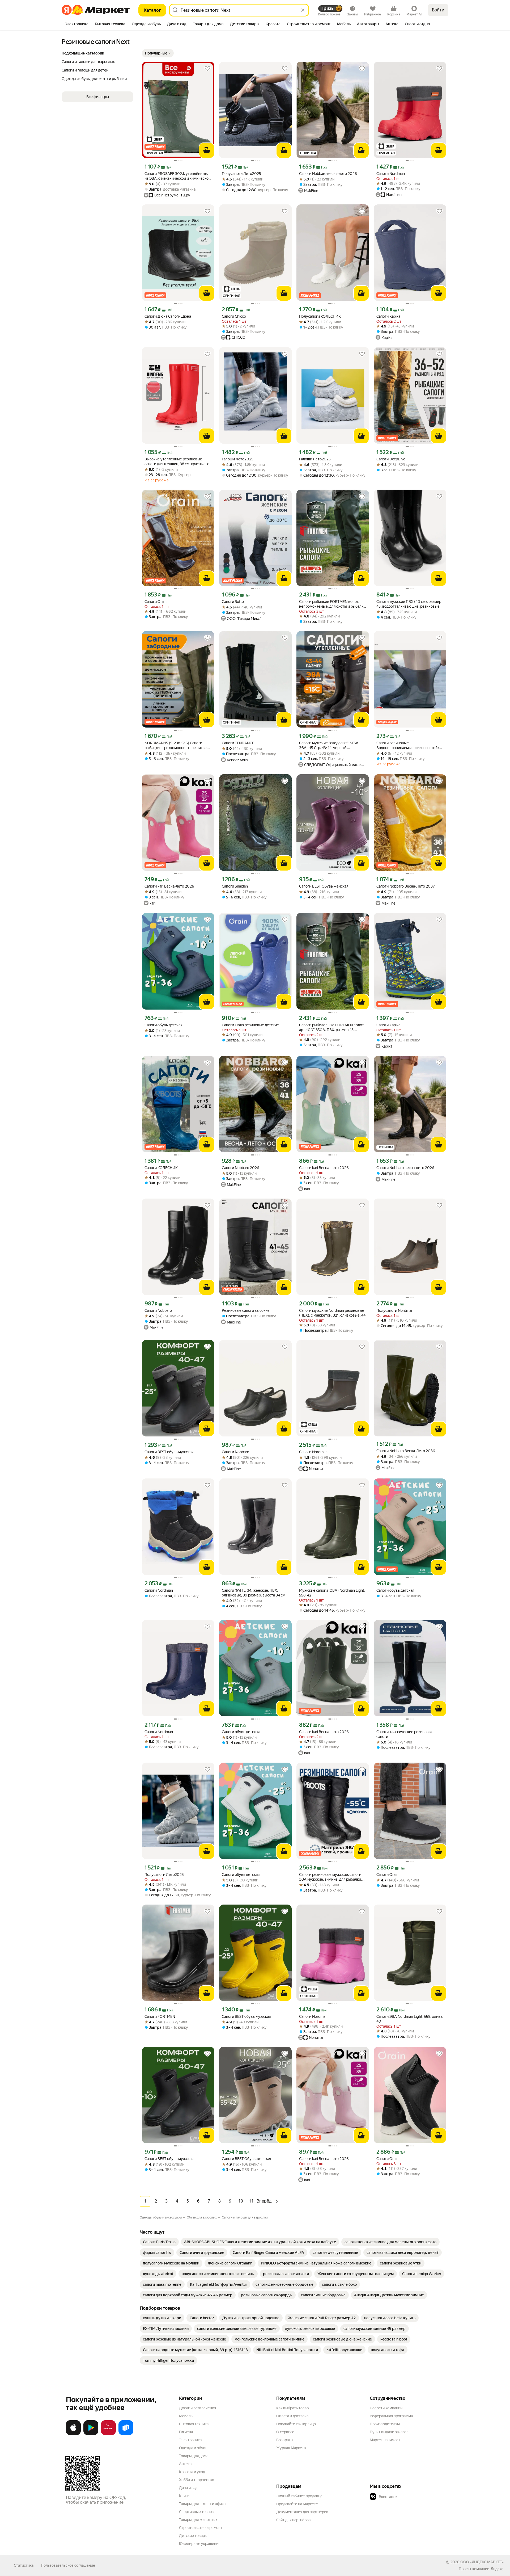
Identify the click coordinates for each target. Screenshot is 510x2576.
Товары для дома (194, 2456)
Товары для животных (198, 2520)
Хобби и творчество (197, 2480)
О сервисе (285, 2432)
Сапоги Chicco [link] (234, 316)
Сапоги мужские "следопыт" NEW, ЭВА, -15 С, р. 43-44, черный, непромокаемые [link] (329, 745)
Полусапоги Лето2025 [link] (241, 174)
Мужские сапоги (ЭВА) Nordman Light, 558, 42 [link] (332, 1593)
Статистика (24, 2565)
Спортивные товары (197, 2512)
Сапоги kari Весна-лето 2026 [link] (169, 886)
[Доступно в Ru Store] (126, 2434)
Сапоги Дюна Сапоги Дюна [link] (168, 316)
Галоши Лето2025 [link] (238, 459)
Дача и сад (188, 2488)
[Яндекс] (497, 2569)
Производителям (385, 2424)
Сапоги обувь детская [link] (163, 1025)
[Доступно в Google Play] (91, 2434)
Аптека (185, 2464)
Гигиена (186, 2432)
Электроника (190, 2440)
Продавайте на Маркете (297, 2504)
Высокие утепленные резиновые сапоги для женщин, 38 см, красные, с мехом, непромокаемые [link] (177, 462)
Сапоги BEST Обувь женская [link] (324, 886)
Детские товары (193, 2536)
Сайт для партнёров (294, 2520)
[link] (159, 2242)
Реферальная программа (391, 2416)
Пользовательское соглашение (68, 2565)
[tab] (77, 24)
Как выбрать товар (292, 2408)
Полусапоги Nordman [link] (395, 1310)
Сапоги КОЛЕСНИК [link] (161, 1168)
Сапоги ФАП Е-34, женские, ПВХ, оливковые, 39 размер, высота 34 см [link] (254, 1593)
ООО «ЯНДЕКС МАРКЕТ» (482, 2562)
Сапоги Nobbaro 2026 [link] (241, 1168)
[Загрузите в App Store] (73, 2434)
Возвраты (285, 2440)
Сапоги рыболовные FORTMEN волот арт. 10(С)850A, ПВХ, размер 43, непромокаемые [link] (331, 1028)
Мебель (186, 2416)
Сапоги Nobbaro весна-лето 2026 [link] (328, 174)
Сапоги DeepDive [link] (391, 459)
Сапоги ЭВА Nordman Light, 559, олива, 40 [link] (410, 2019)
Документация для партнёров (302, 2512)
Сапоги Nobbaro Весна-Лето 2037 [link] (406, 886)
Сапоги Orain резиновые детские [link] (250, 1025)
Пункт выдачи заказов (389, 2432)
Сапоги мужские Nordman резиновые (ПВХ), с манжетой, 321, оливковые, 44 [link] (332, 1313)
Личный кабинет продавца (299, 2496)
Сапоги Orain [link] (156, 602)
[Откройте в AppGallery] (108, 2434)
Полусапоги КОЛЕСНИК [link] (320, 316)
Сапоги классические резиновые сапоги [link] (405, 1734)
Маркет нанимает (385, 2440)
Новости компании (386, 2408)
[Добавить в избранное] (207, 69)
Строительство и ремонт (201, 2528)
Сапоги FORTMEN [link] (160, 2016)
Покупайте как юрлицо (296, 2424)
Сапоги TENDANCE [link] (238, 743)
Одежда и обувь (193, 2448)
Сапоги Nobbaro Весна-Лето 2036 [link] (406, 1451)
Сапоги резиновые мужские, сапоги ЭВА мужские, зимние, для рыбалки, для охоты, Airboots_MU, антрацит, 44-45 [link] (332, 1877)
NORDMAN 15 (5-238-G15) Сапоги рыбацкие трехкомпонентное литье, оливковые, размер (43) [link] (176, 745)
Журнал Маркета (291, 2448)
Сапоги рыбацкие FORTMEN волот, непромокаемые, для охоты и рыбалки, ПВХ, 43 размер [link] (333, 604)
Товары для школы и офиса (202, 2504)
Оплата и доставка (292, 2416)
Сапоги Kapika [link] (388, 316)
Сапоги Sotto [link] (233, 602)
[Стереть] (303, 10)
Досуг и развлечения (197, 2408)
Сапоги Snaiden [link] (235, 886)
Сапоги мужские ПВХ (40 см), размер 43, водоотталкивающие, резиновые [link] (409, 604)
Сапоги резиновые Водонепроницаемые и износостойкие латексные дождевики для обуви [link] (410, 745)
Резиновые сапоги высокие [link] (246, 1310)
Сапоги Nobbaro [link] (158, 1310)
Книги (184, 2496)
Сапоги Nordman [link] (391, 174)
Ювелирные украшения (200, 2544)
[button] (158, 53)
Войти (438, 10)
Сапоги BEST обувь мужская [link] (169, 1452)
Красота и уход (192, 2472)
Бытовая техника (194, 2424)
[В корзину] (207, 150)
